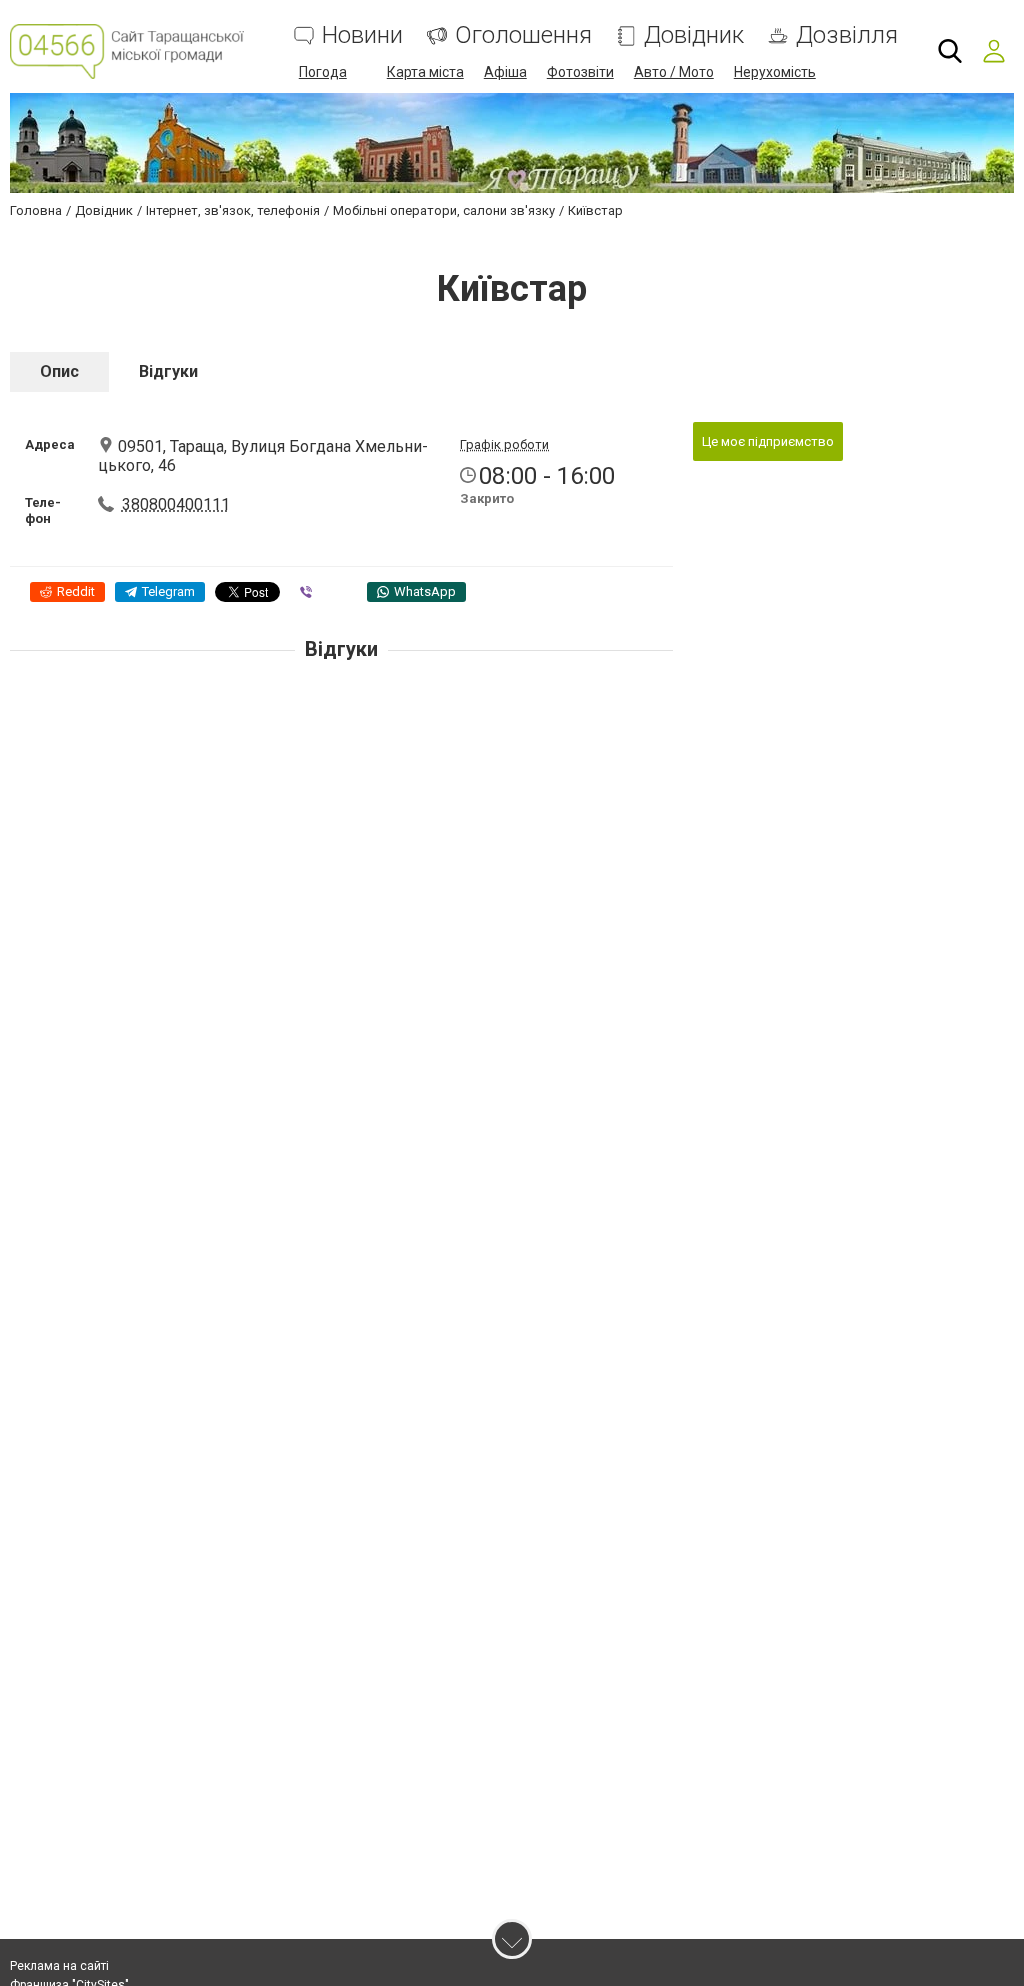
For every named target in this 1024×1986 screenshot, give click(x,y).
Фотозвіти (580, 72)
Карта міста (425, 72)
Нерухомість (775, 72)
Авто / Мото (674, 72)
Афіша (505, 72)
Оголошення (523, 35)
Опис (59, 371)
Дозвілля (847, 35)
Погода (323, 72)
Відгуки (168, 371)
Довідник (694, 35)
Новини (362, 35)
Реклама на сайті (59, 1966)
